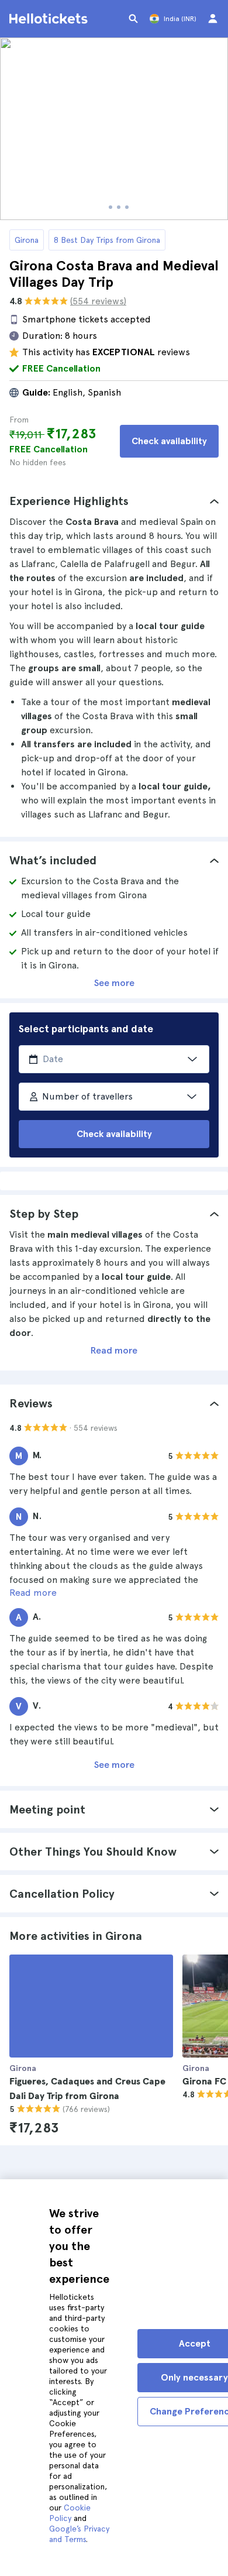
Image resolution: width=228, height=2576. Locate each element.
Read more (114, 1350)
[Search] (133, 19)
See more (114, 983)
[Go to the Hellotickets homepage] (50, 19)
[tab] (114, 501)
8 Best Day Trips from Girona (107, 240)
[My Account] (213, 19)
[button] (114, 501)
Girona (27, 240)
